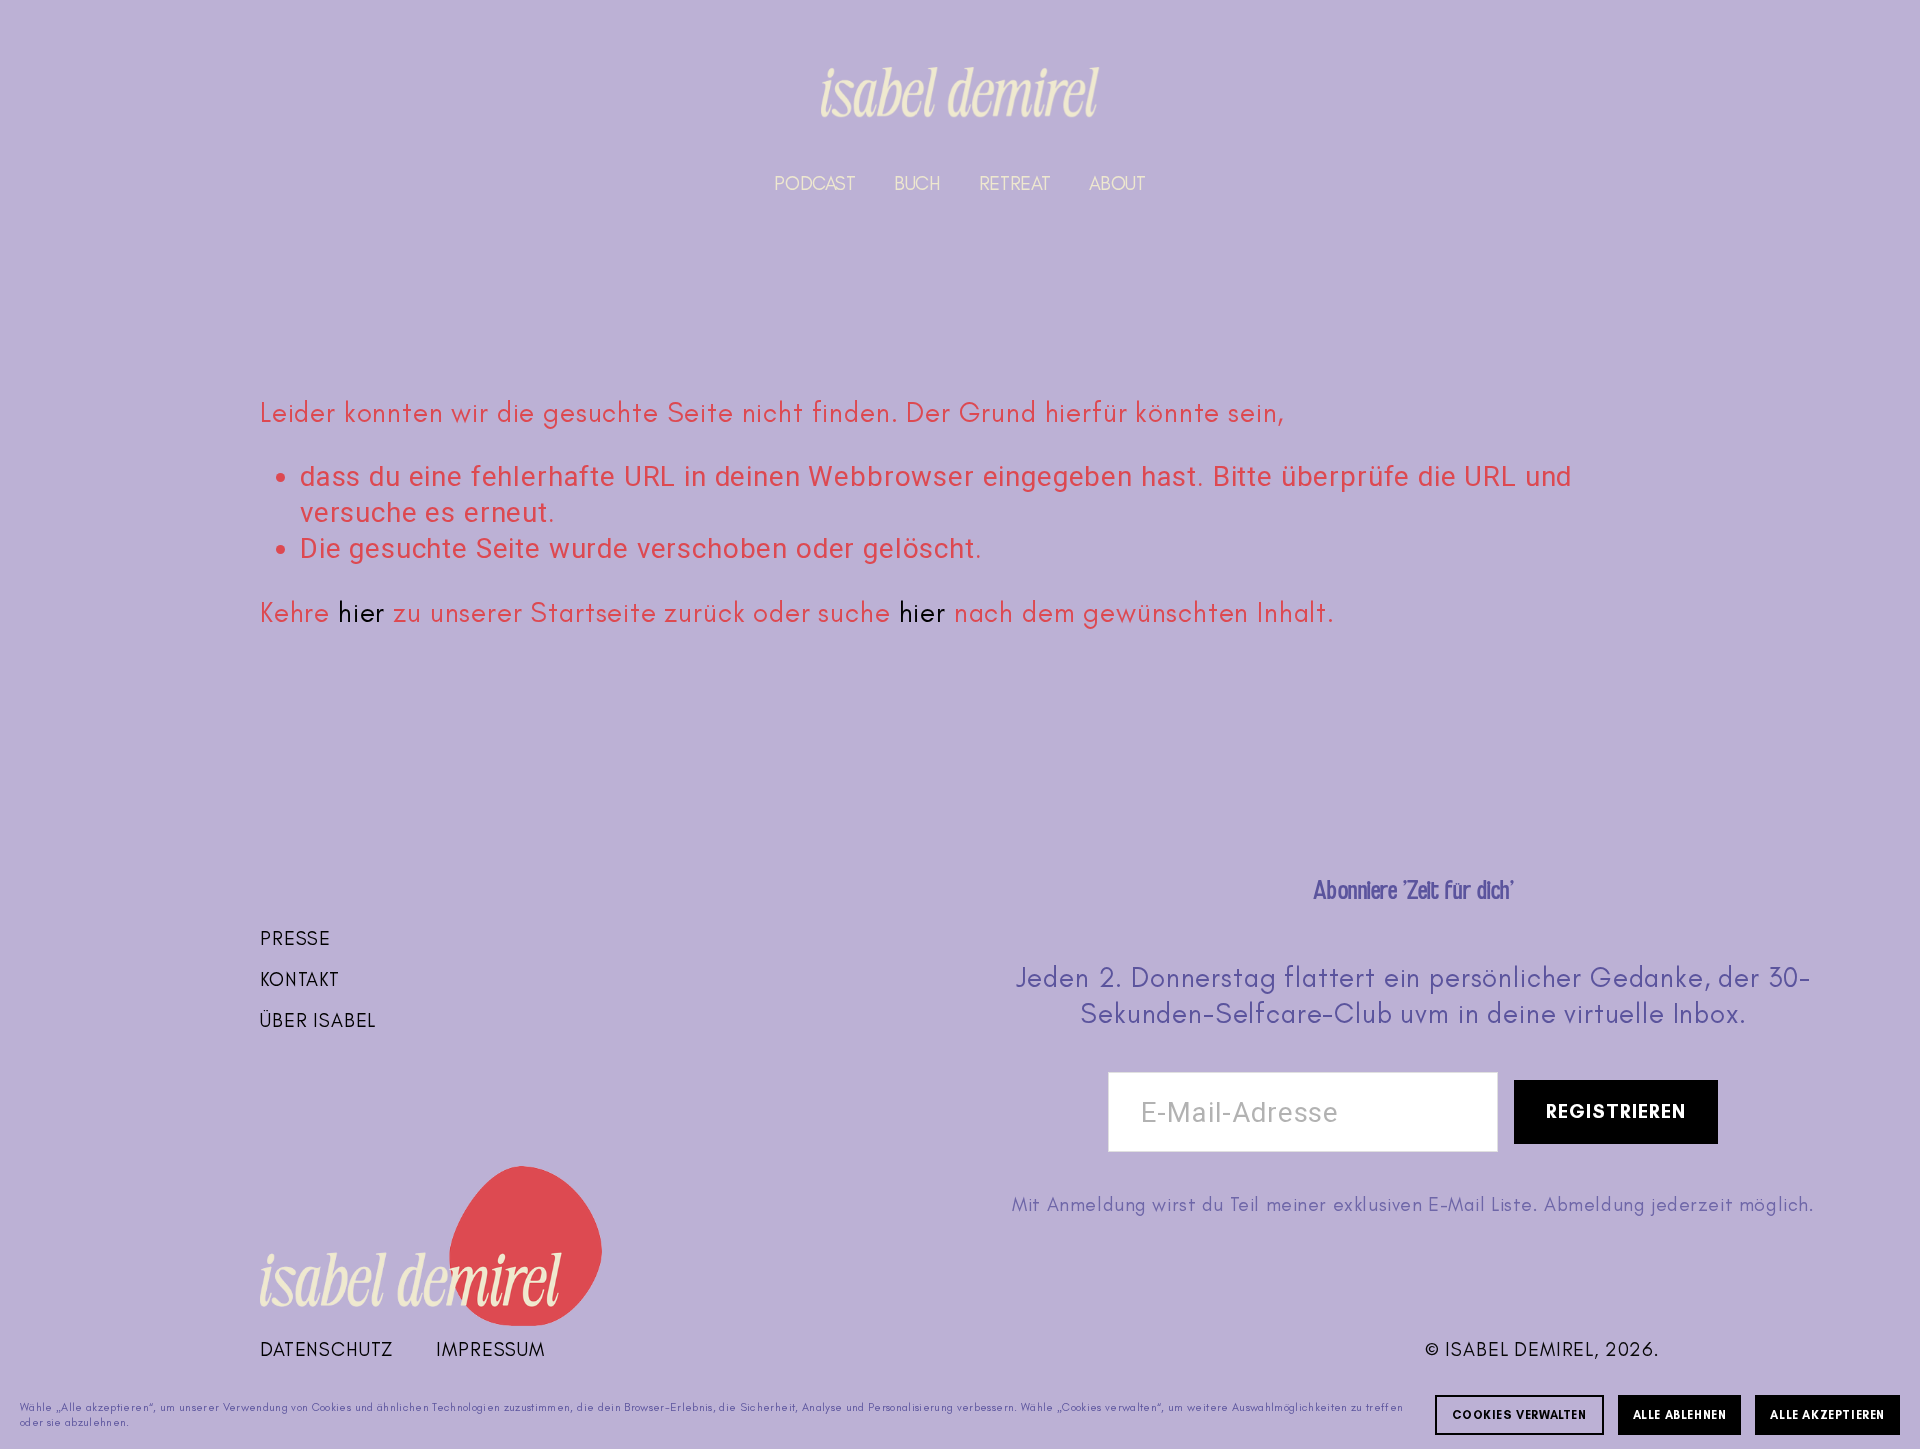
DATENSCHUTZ (326, 1349)
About (1117, 183)
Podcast (814, 183)
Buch (917, 183)
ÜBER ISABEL (318, 1020)
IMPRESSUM (490, 1349)
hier (361, 612)
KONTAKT (300, 979)
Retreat (1014, 183)
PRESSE (295, 938)
